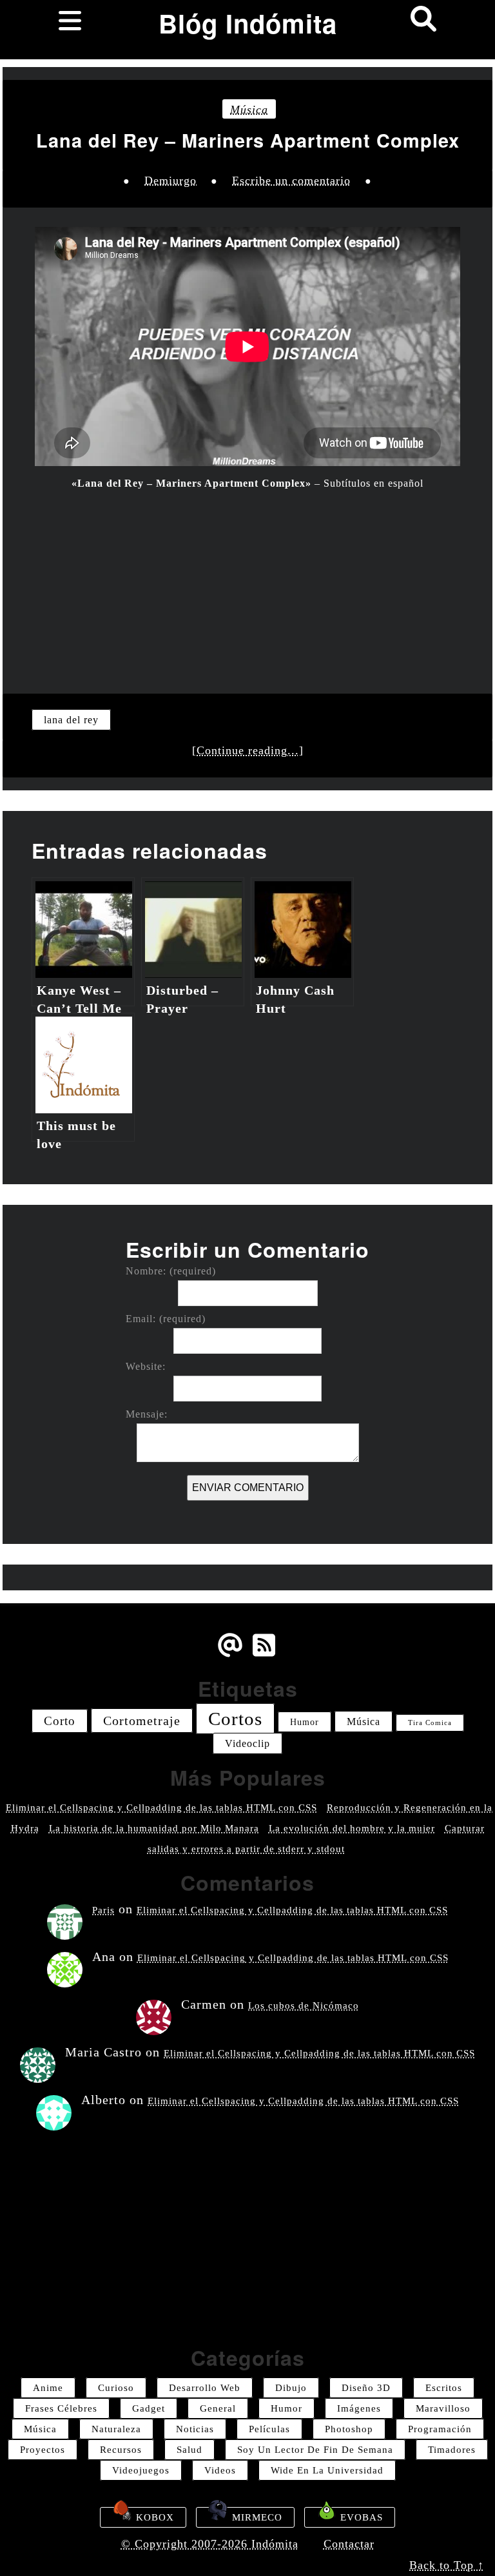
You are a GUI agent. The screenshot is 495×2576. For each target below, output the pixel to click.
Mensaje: (147, 1414)
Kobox (153, 2517)
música (249, 110)
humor (305, 1722)
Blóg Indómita (248, 23)
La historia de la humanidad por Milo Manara (154, 1828)
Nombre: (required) (171, 1271)
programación (440, 2429)
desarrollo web (205, 2388)
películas (269, 2429)
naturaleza (116, 2429)
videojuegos (141, 2470)
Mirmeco (256, 2517)
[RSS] (266, 1655)
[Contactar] (230, 1655)
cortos (235, 1719)
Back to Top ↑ (447, 2565)
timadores (452, 2450)
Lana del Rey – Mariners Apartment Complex (248, 141)
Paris (103, 1910)
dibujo (291, 2388)
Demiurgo (170, 181)
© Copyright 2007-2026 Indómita (210, 2544)
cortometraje (142, 1721)
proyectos (43, 2450)
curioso (116, 2388)
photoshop (349, 2429)
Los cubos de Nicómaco (304, 2005)
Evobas (360, 2517)
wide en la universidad (327, 2470)
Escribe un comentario (291, 181)
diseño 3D (366, 2388)
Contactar (349, 2544)
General (218, 2408)
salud (189, 2450)
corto (60, 1721)
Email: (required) (166, 1319)
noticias (195, 2429)
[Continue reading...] (248, 750)
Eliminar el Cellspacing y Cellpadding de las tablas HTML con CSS (161, 1808)
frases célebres (61, 2408)
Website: (146, 1367)
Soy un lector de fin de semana (315, 2450)
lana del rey (71, 720)
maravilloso (443, 2408)
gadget (149, 2408)
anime (48, 2388)
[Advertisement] (247, 584)
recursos (121, 2450)
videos (220, 2470)
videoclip (247, 1743)
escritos (444, 2388)
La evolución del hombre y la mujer (352, 1828)
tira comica (430, 1723)
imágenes (359, 2408)
